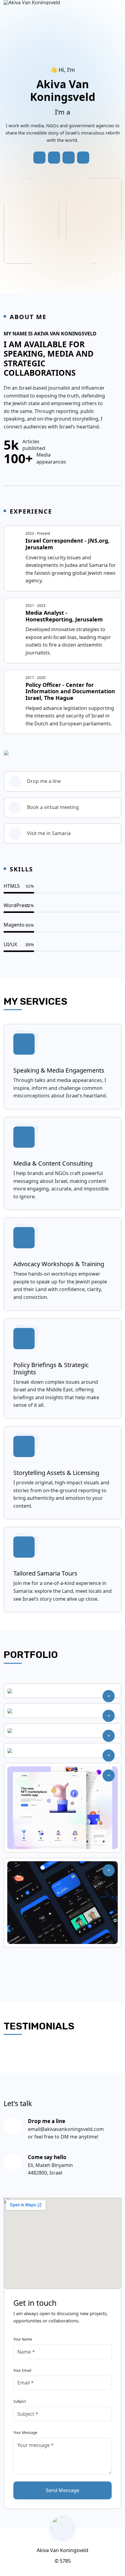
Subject (20, 2401)
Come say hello (47, 2157)
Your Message (25, 2433)
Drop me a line (44, 781)
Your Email (22, 2370)
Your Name (23, 2339)
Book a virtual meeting (53, 807)
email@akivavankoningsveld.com (66, 2129)
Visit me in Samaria (49, 833)
